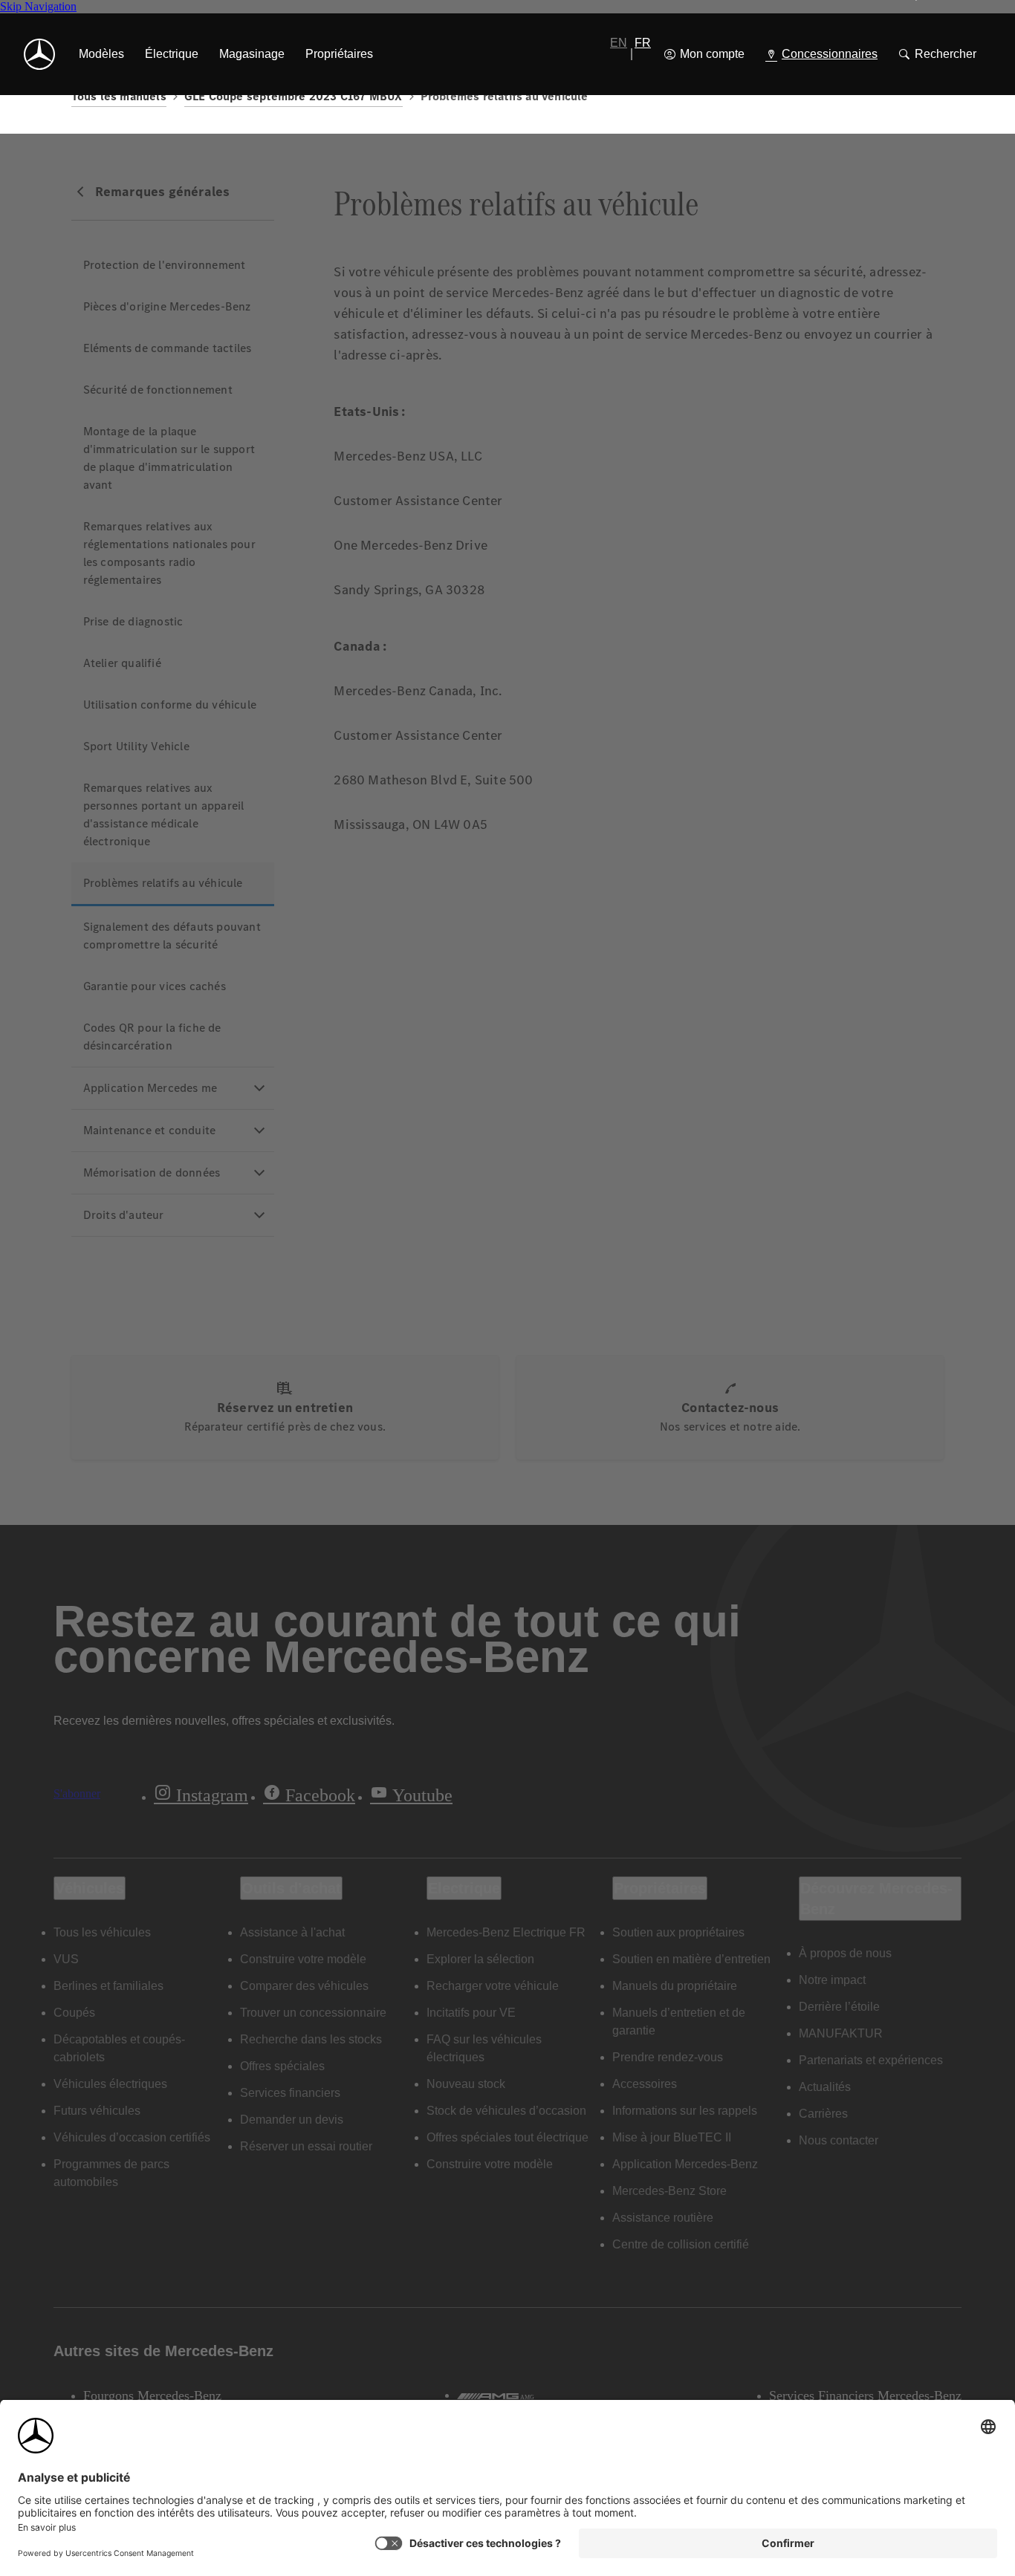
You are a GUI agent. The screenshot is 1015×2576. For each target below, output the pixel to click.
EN (619, 43)
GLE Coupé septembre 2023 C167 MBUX (294, 96)
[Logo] (39, 54)
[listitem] (101, 54)
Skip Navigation (38, 6)
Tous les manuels (119, 96)
